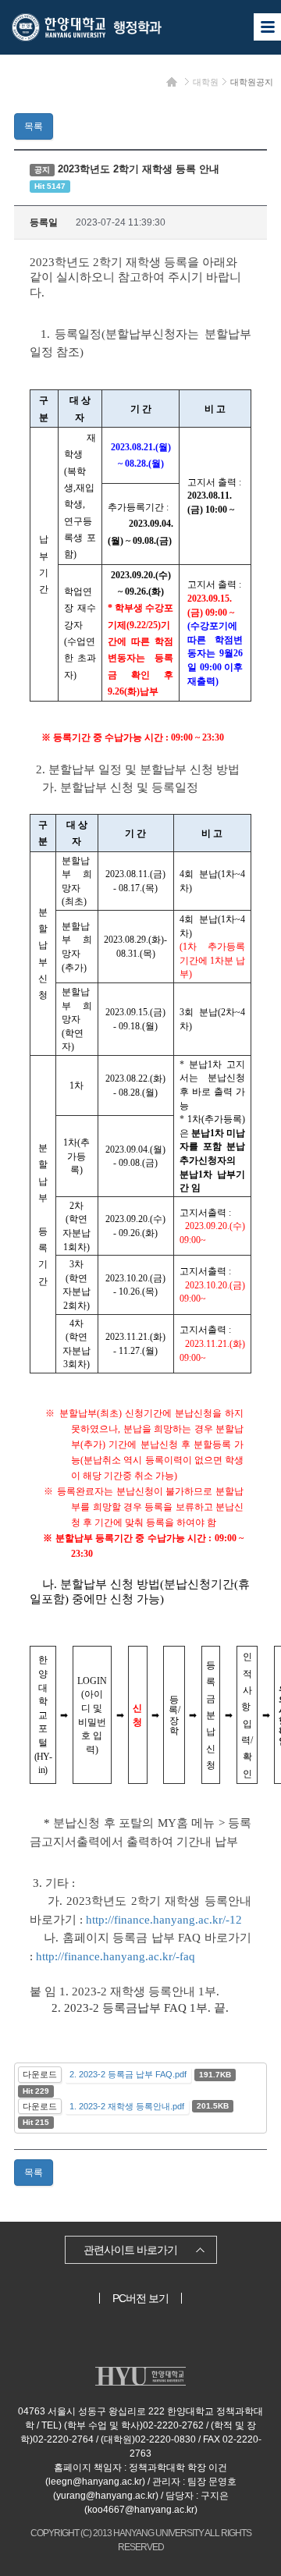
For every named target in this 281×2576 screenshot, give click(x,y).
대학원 (206, 82)
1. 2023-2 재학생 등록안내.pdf (127, 2106)
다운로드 (40, 2074)
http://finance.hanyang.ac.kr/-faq (116, 1956)
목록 (34, 126)
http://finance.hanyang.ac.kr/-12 (164, 1920)
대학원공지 (252, 82)
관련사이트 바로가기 (130, 2250)
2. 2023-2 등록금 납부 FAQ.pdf (128, 2074)
